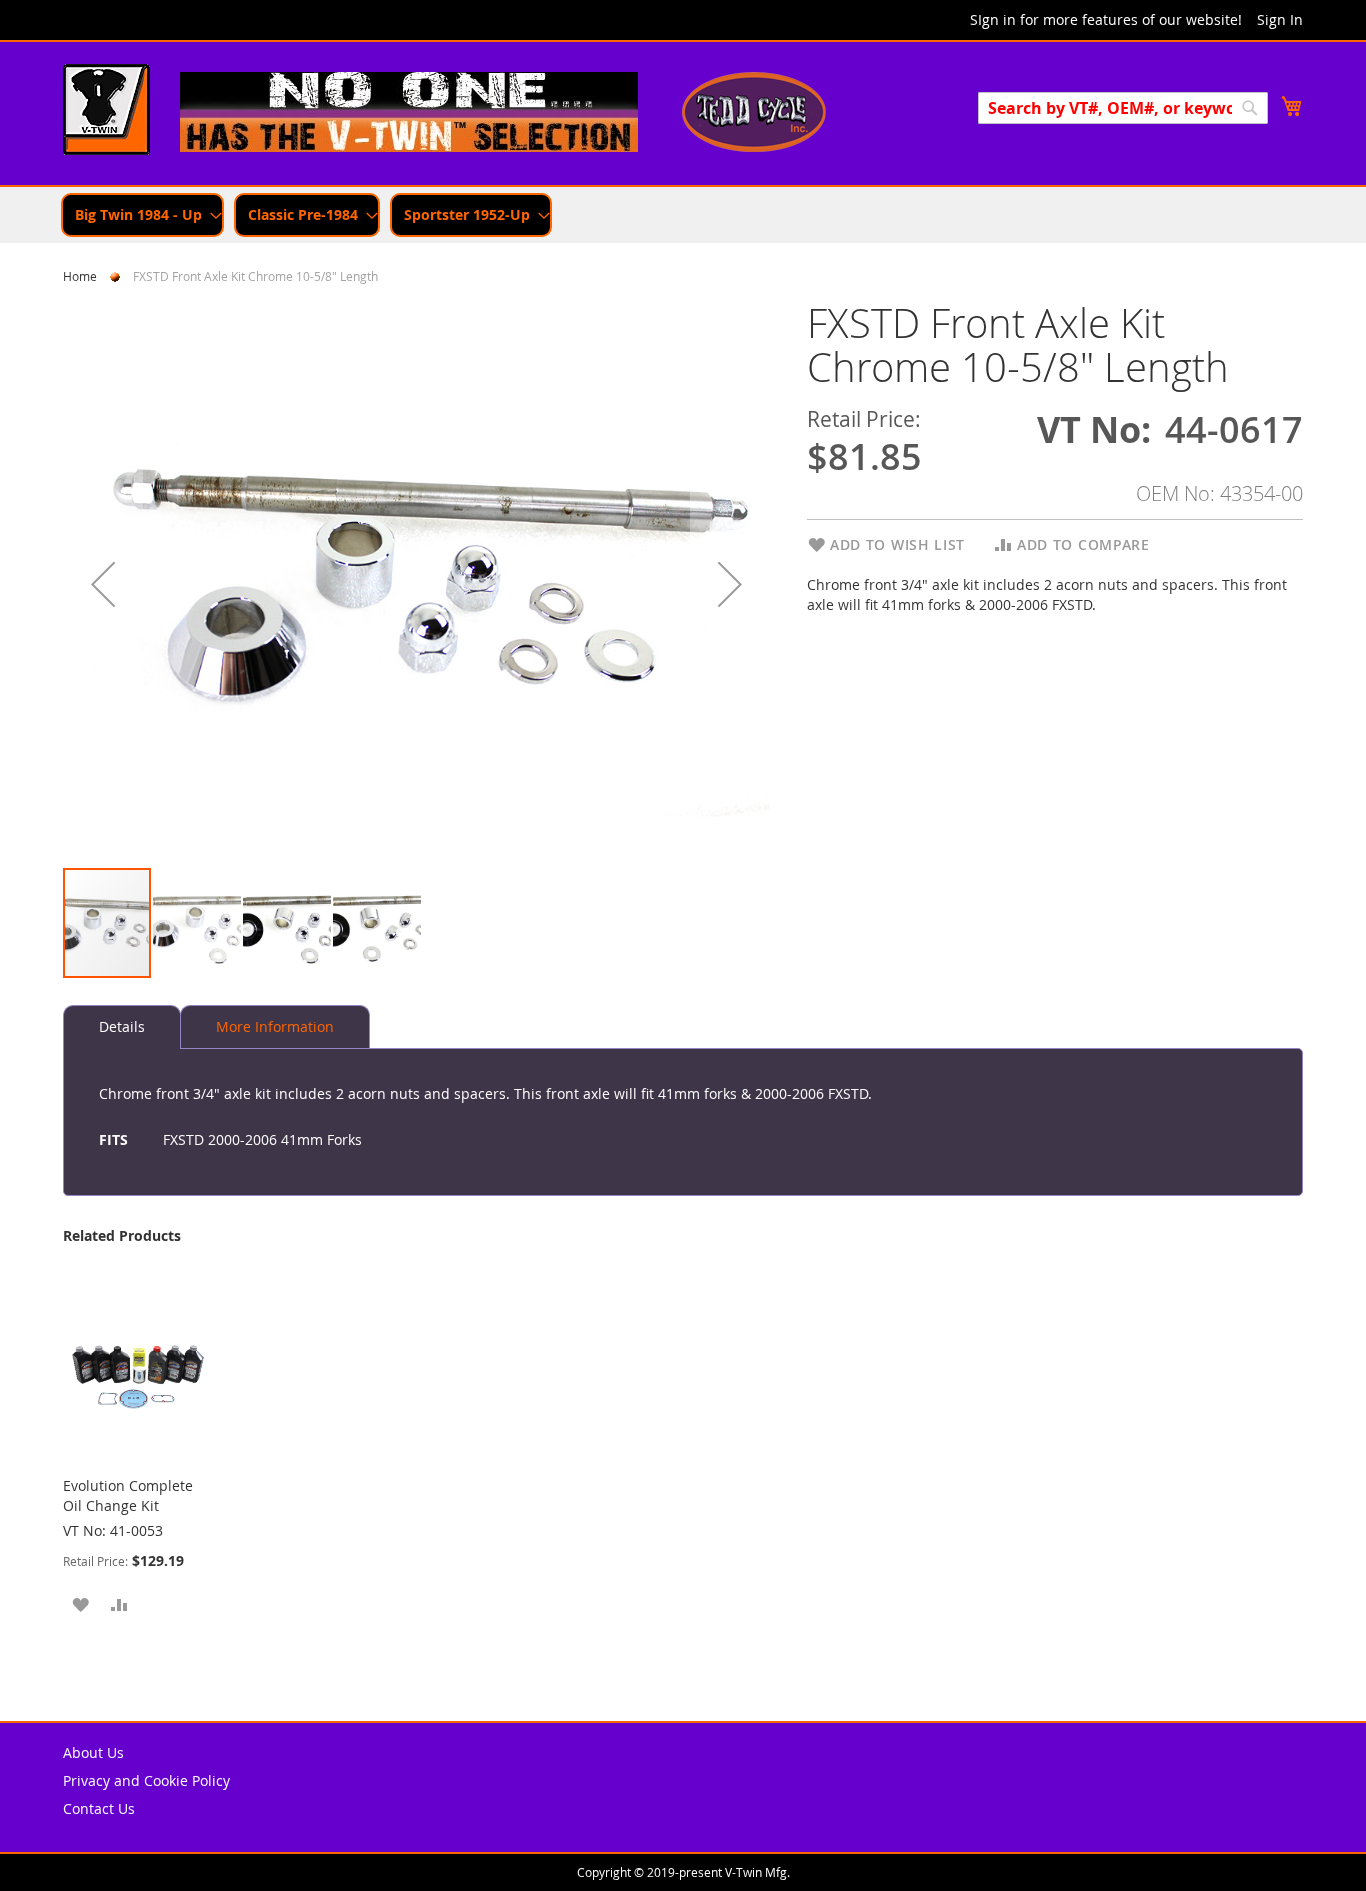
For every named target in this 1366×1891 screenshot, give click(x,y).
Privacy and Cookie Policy (146, 1780)
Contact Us (99, 1808)
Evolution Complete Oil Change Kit (128, 1495)
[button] (103, 583)
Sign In (1280, 19)
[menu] (683, 215)
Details (122, 1026)
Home (80, 276)
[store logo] (106, 112)
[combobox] (1123, 108)
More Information (275, 1026)
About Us (93, 1752)
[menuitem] (142, 215)
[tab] (122, 1027)
